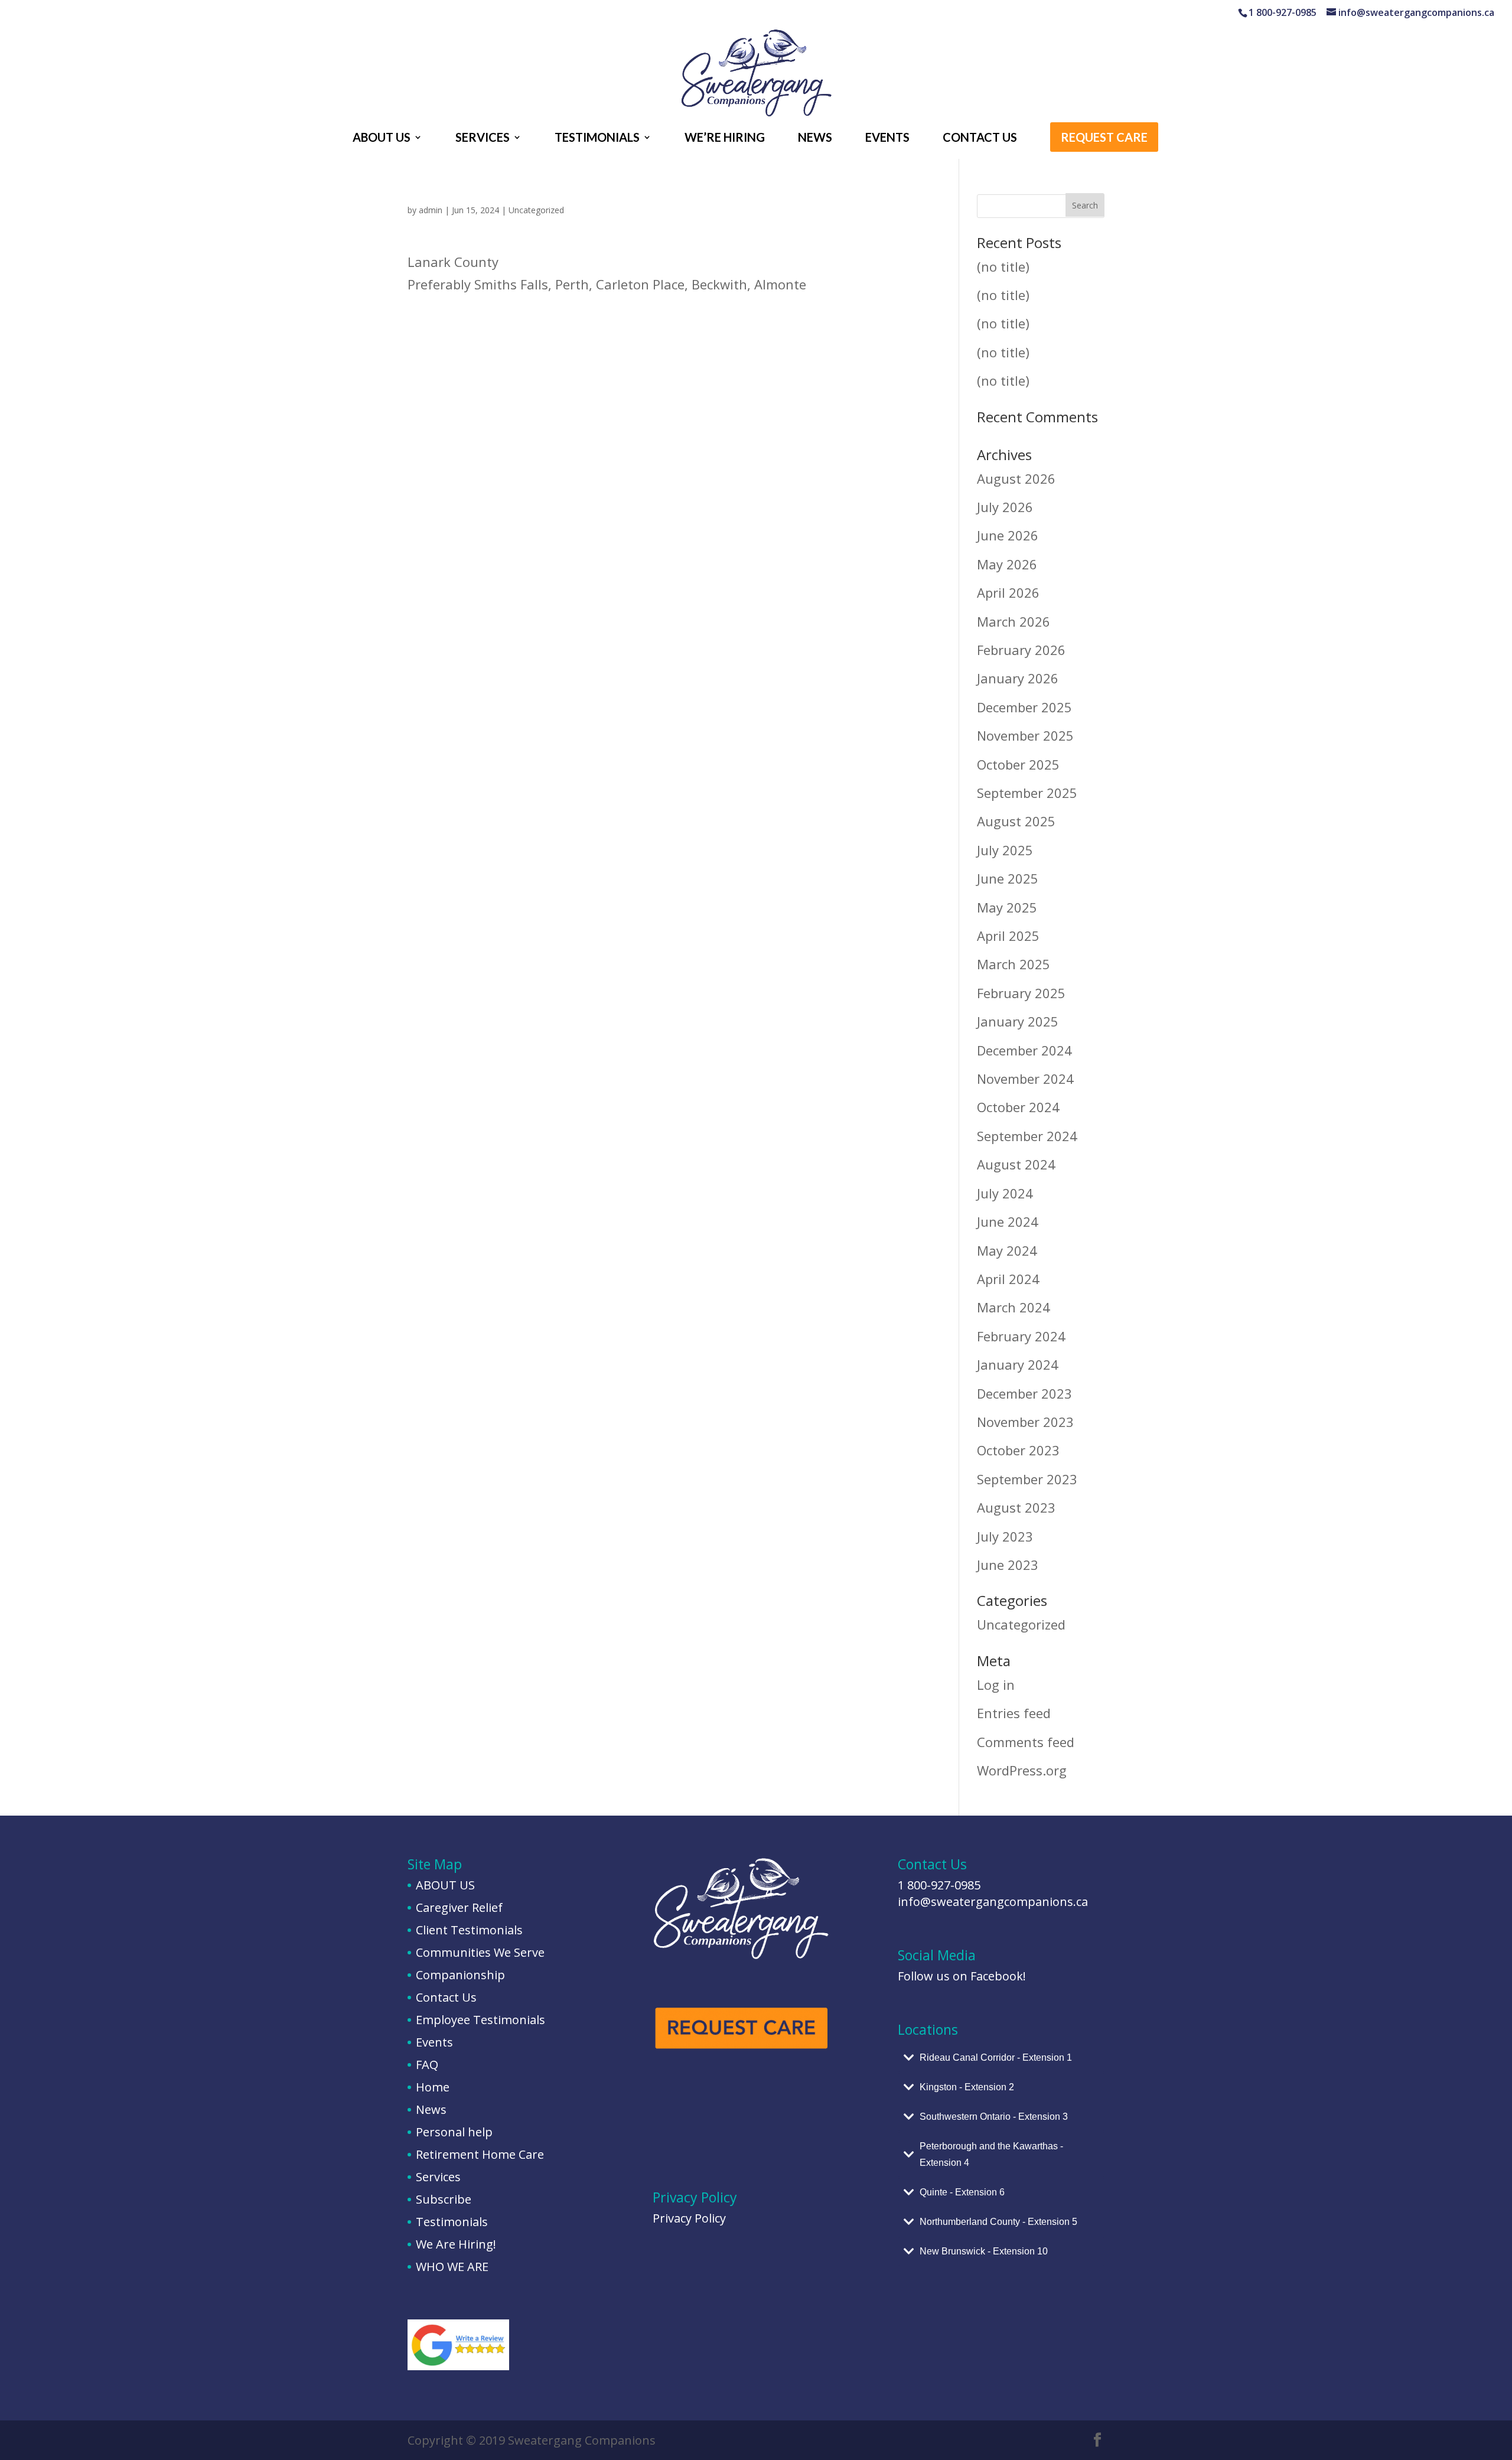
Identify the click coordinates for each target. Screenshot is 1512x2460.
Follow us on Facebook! (962, 1976)
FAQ (427, 2065)
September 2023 (1027, 1479)
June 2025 (1008, 878)
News (431, 2109)
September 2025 (1027, 793)
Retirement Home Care (480, 2154)
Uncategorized (536, 210)
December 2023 (1024, 1393)
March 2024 (1014, 1307)
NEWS (815, 139)
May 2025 (1007, 907)
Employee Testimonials (480, 2020)
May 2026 (1007, 564)
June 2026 (1008, 535)
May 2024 (1007, 1250)
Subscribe (444, 2199)
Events (434, 2042)
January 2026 (1018, 678)
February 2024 (1021, 1336)
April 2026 (1008, 592)
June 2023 (1008, 1565)
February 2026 (1021, 650)
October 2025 (1018, 764)
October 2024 (1018, 1107)
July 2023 (1005, 1536)
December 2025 (1024, 707)
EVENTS (887, 139)
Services (438, 2177)
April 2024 (1008, 1279)
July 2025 (1005, 850)
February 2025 (1021, 993)
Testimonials (452, 2222)
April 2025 (1008, 936)
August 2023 (1016, 1507)
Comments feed (1026, 1742)
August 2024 (1016, 1164)
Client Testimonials (469, 1930)
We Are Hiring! (456, 2244)
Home (433, 2087)
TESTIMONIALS (597, 139)
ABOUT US (382, 139)
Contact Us (446, 1997)
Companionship (460, 1975)
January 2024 (1018, 1364)
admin (431, 210)
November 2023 (1025, 1422)
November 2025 (1025, 735)
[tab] (1001, 2058)
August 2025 (1016, 821)
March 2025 (1014, 964)
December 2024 (1024, 1050)
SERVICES (483, 139)
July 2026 (1005, 507)
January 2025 (1018, 1021)
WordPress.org (1022, 1770)
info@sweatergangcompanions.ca (993, 1902)
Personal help (454, 2132)
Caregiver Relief (459, 1907)
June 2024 (1008, 1221)
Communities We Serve (480, 1952)
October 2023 (1018, 1450)
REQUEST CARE (1104, 139)
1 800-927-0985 (939, 1885)
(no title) (1003, 266)
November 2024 (1025, 1079)
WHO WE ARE (452, 2267)
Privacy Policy (689, 2218)
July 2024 (1005, 1193)
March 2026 (1014, 621)
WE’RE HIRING (725, 139)
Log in (996, 1684)
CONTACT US (980, 139)
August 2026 (1016, 478)
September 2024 (1027, 1136)
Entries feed (1014, 1713)
